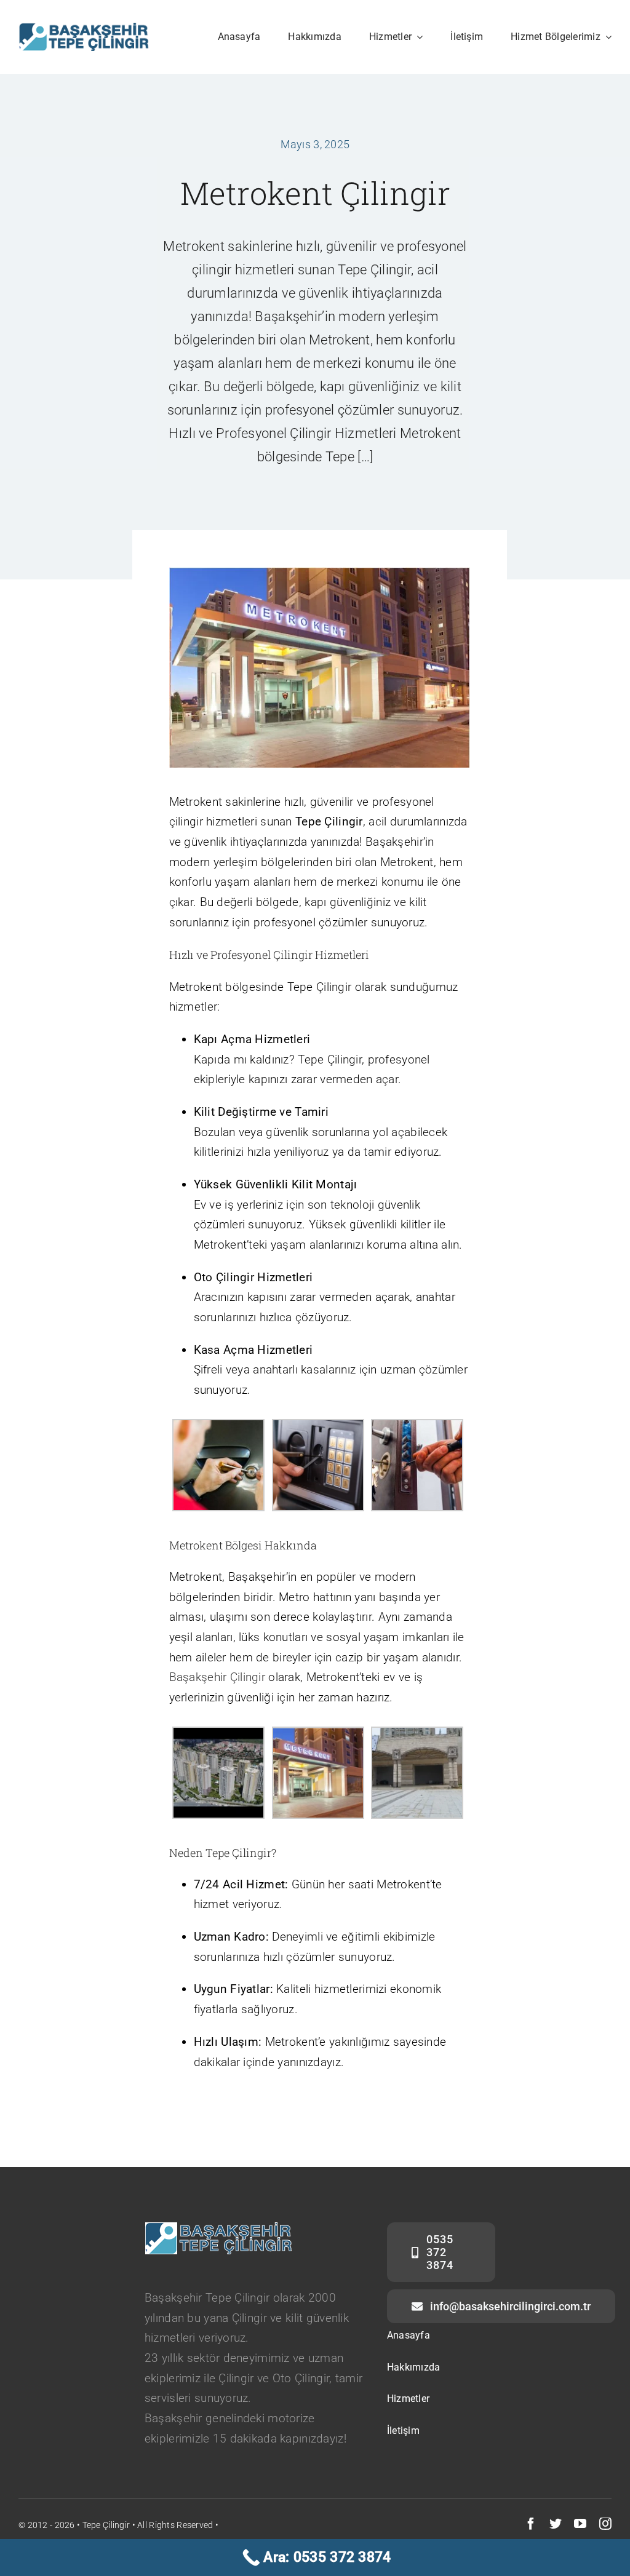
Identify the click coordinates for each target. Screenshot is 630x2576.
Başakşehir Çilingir (217, 1677)
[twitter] (556, 2524)
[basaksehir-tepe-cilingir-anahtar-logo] (84, 29)
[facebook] (531, 2524)
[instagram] (605, 2524)
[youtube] (580, 2524)
